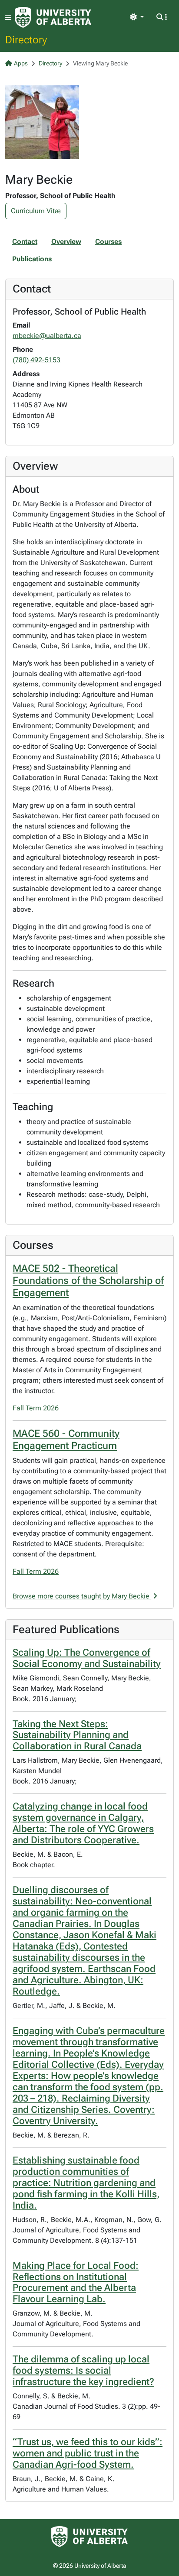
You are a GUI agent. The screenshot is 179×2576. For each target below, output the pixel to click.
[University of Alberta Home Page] (53, 17)
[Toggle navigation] (8, 18)
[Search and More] (162, 17)
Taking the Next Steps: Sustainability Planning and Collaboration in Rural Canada (77, 1735)
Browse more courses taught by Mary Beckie (82, 1596)
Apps (21, 63)
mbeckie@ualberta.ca (47, 336)
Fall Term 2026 (36, 1408)
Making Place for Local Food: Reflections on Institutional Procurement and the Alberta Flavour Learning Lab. (76, 2282)
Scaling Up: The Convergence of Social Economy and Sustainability (87, 1658)
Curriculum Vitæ (36, 211)
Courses (108, 242)
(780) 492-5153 (36, 360)
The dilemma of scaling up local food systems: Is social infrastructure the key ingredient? (83, 2370)
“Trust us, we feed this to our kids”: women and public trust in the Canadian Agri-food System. (88, 2453)
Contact (25, 242)
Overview (66, 242)
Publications (32, 259)
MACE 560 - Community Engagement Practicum (66, 1439)
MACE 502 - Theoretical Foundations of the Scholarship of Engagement (88, 1280)
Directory (26, 39)
